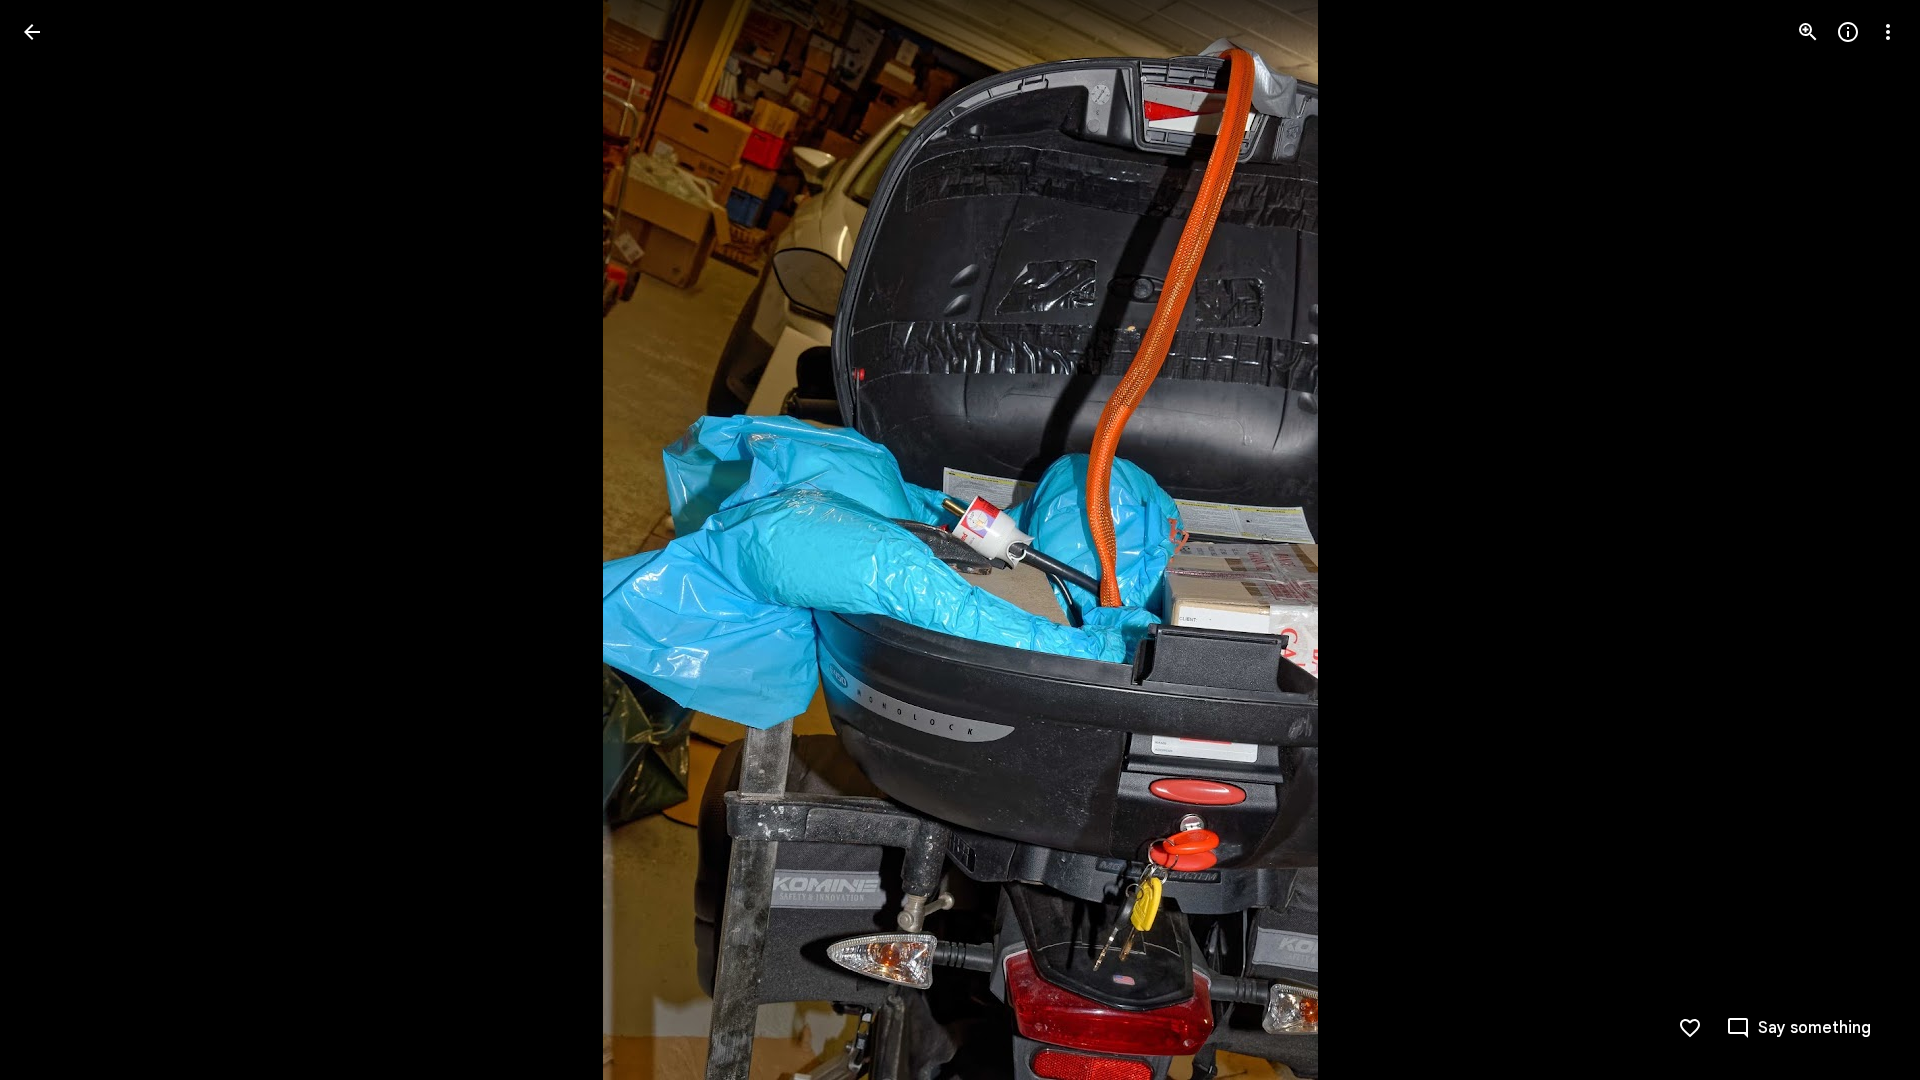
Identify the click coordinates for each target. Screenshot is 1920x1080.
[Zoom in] (1808, 32)
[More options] (1888, 32)
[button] (56, 540)
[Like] (1690, 1028)
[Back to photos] (32, 32)
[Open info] (1848, 32)
